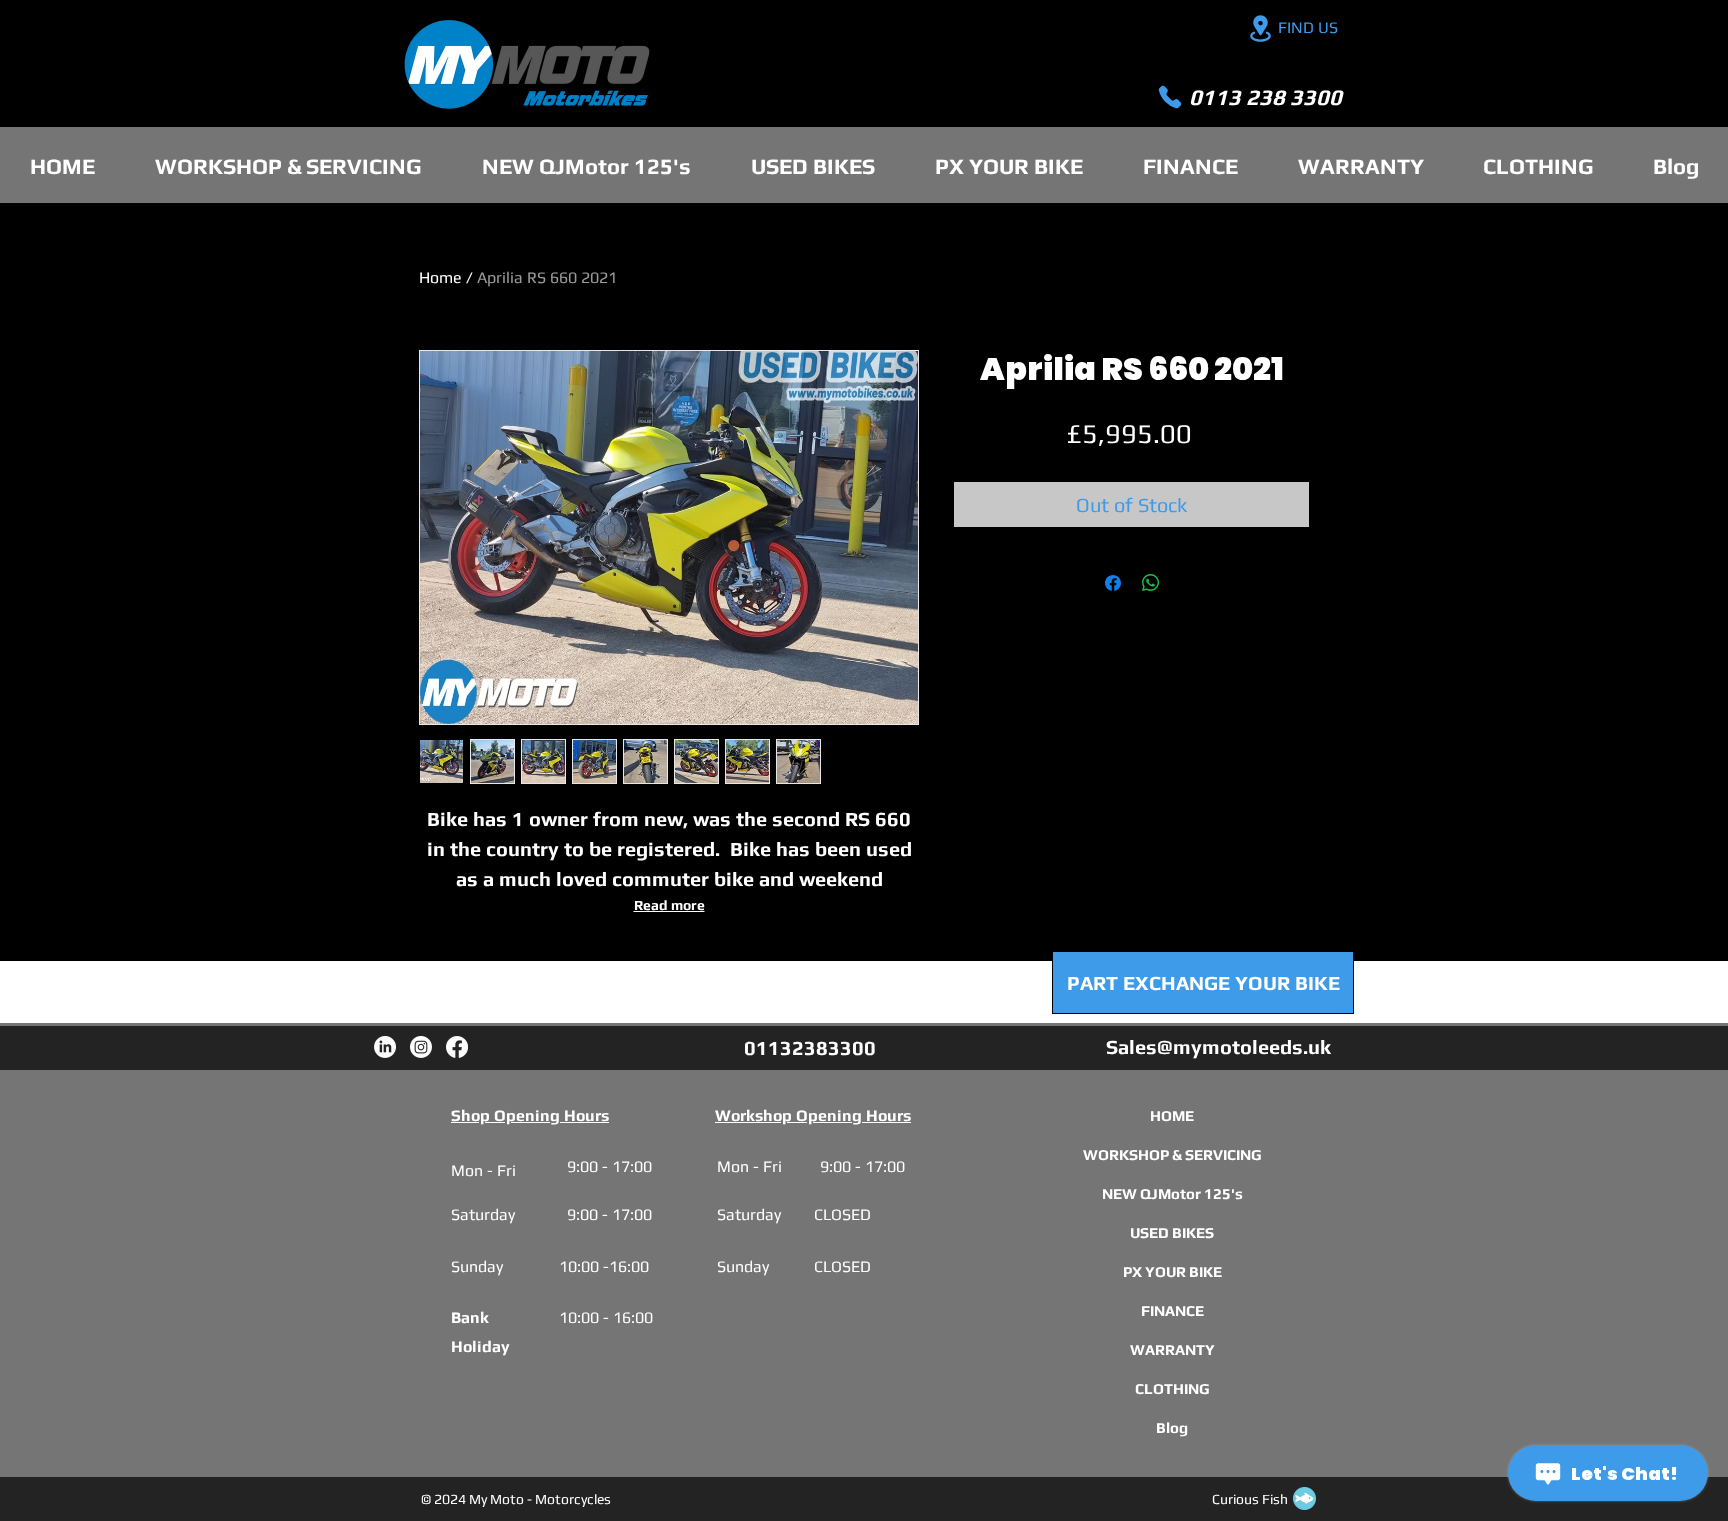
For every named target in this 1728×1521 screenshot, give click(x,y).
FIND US (1308, 27)
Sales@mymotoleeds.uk (1218, 1046)
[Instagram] (421, 1047)
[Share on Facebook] (1113, 583)
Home (440, 277)
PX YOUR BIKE (1172, 1271)
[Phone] (1170, 97)
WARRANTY (1172, 1349)
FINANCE (1172, 1310)
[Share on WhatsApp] (1151, 583)
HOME (1172, 1115)
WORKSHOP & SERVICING (1172, 1154)
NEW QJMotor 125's (1172, 1193)
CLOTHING (1172, 1388)
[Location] (1260, 28)
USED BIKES (1172, 1232)
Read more (669, 905)
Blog (1172, 1427)
